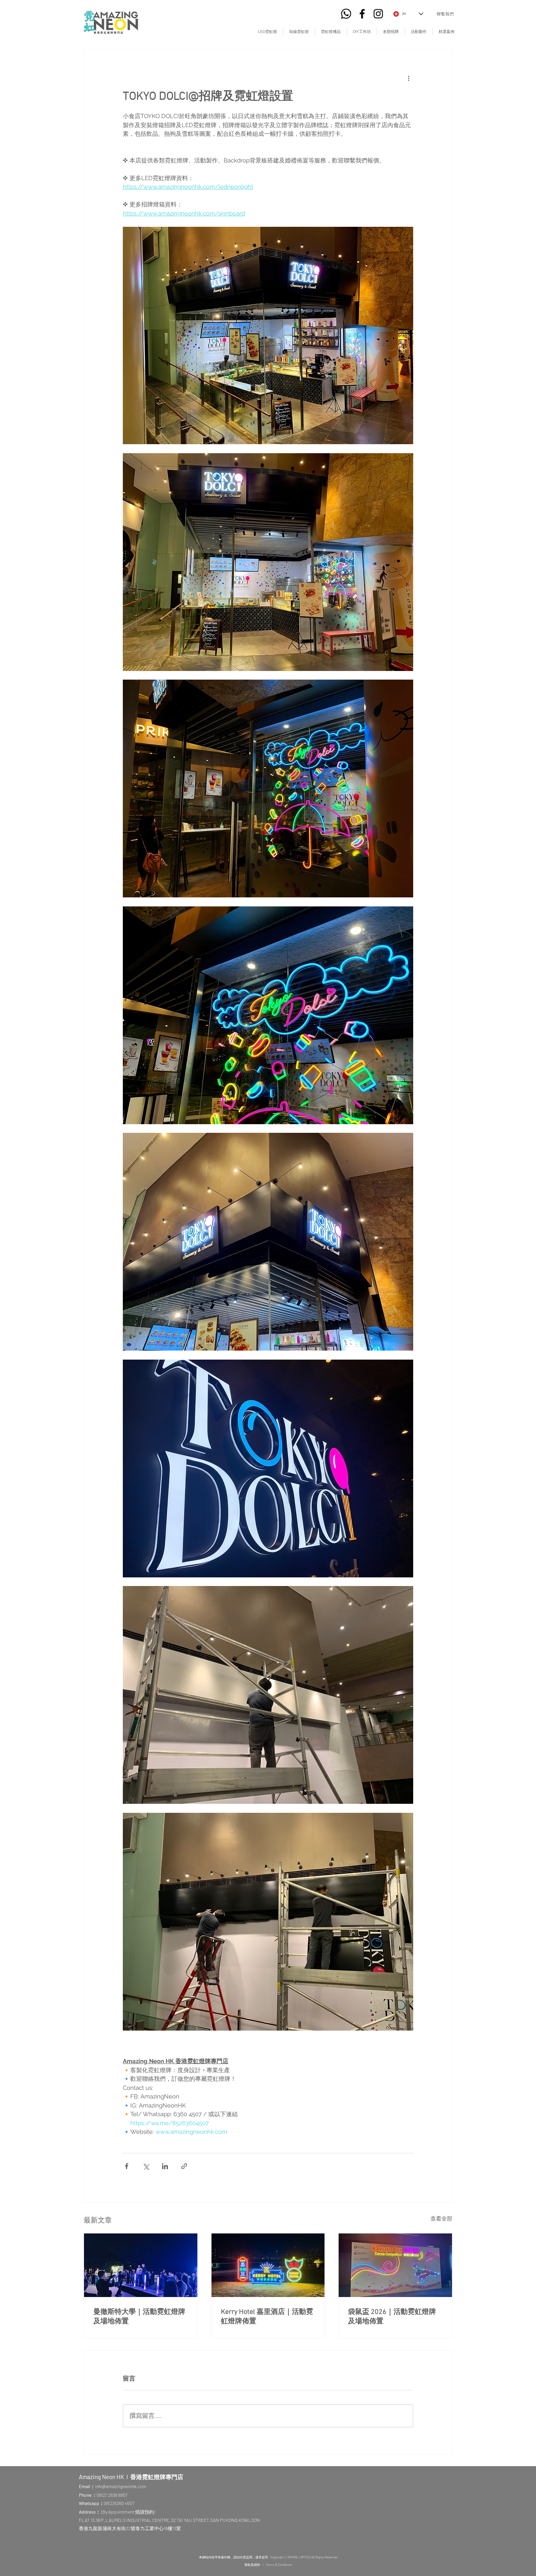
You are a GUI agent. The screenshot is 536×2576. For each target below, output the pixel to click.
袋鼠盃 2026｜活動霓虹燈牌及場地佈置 (392, 2317)
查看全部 (441, 2219)
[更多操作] (408, 78)
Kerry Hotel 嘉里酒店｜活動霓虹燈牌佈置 (267, 2317)
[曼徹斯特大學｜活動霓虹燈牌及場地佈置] (141, 2265)
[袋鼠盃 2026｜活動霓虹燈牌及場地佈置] (395, 2265)
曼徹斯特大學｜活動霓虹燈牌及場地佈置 (139, 2317)
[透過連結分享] (184, 2166)
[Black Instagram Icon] (378, 14)
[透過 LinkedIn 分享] (165, 2166)
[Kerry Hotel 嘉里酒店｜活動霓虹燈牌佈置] (268, 2265)
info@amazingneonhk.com (121, 2486)
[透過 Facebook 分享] (127, 2166)
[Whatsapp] (346, 14)
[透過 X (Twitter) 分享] (146, 2166)
